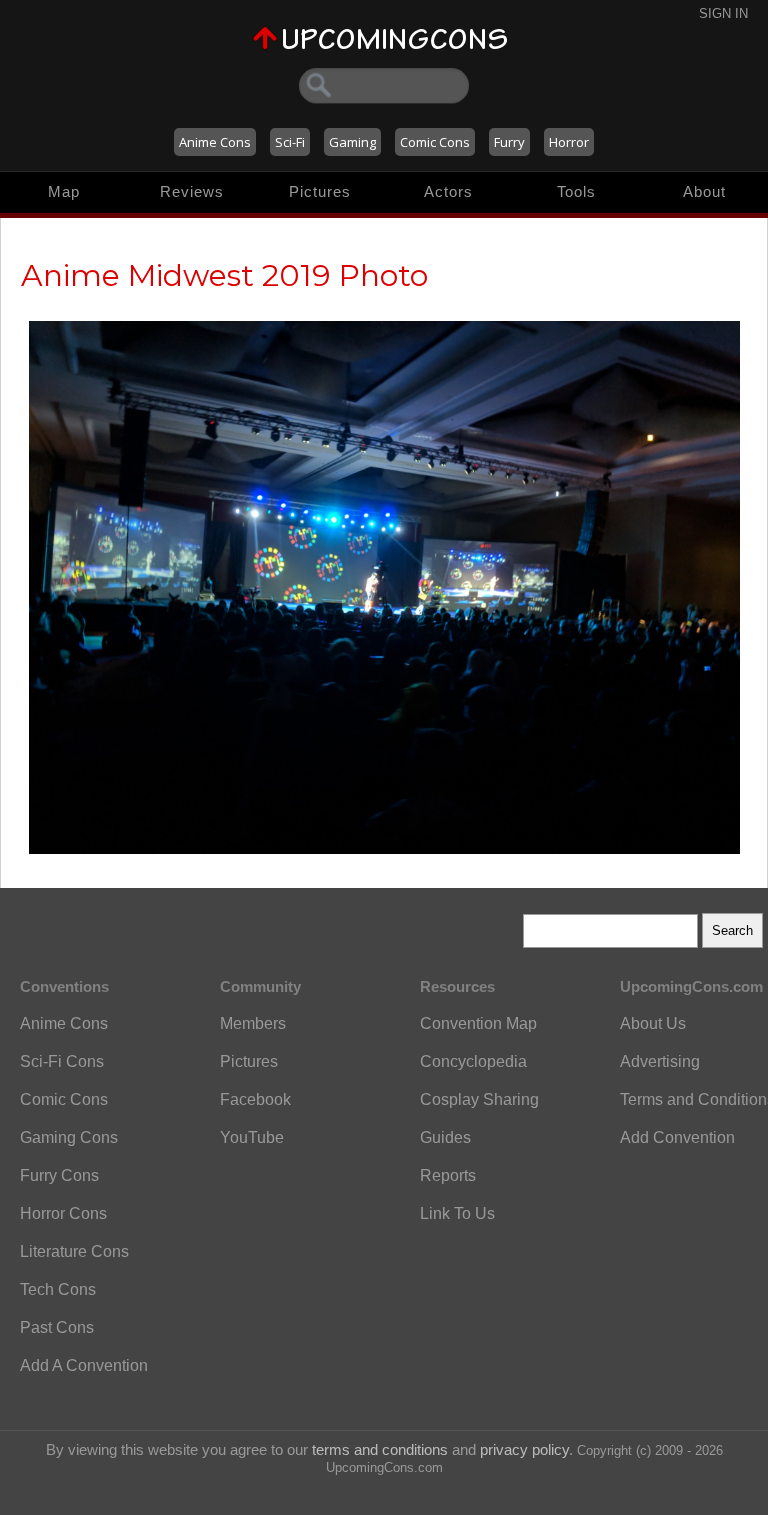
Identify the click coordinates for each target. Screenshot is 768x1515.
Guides (445, 1137)
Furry (509, 142)
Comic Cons (435, 142)
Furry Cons (59, 1175)
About (704, 191)
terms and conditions (380, 1449)
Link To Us (457, 1213)
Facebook (255, 1099)
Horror (569, 142)
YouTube (252, 1137)
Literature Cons (74, 1251)
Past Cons (57, 1327)
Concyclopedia (473, 1061)
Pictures (320, 191)
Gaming (352, 142)
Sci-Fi (290, 142)
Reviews (192, 191)
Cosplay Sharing (479, 1099)
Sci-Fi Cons (62, 1061)
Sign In (723, 13)
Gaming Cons (69, 1137)
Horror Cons (63, 1213)
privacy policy (524, 1449)
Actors (448, 191)
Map (64, 191)
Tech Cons (58, 1289)
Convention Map (478, 1023)
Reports (448, 1175)
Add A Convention (84, 1365)
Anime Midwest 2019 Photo (224, 275)
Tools (576, 191)
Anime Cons (215, 142)
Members (253, 1023)
